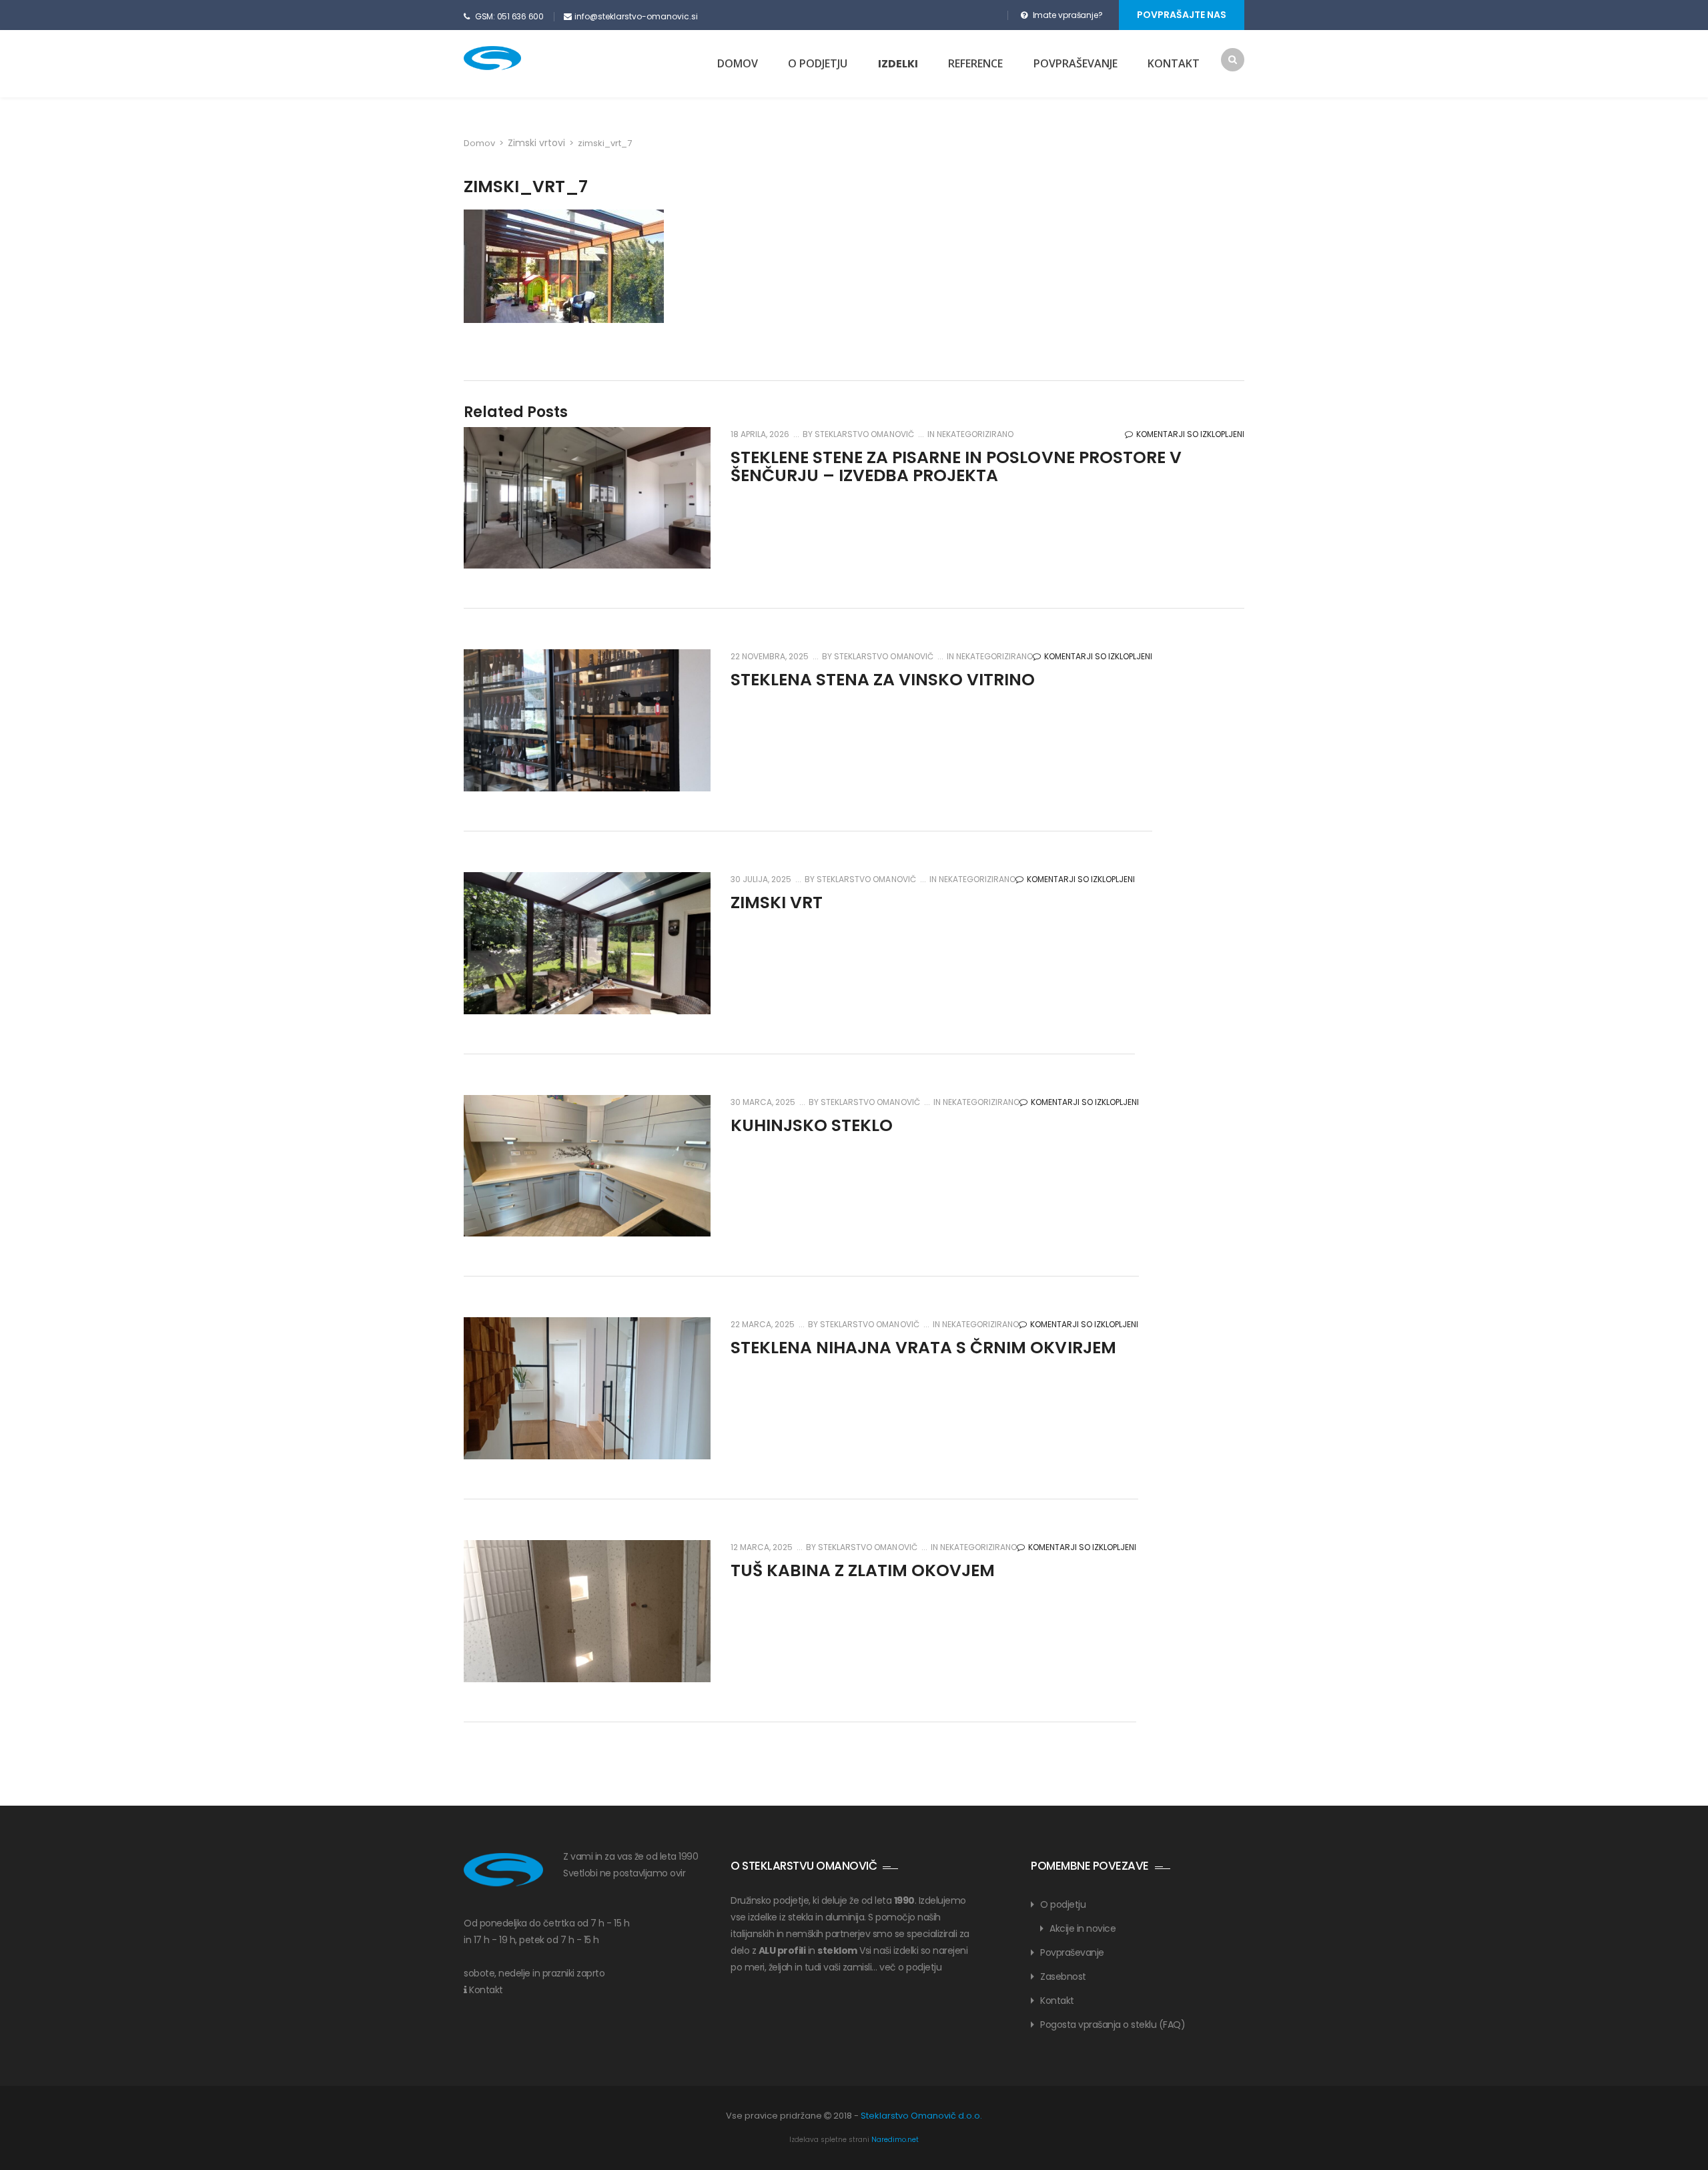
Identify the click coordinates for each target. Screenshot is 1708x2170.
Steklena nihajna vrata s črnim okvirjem (923, 1348)
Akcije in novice (1083, 1928)
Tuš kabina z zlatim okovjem (863, 1570)
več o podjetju (910, 1967)
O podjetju (818, 63)
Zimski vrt (777, 902)
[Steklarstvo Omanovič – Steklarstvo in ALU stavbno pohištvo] (511, 58)
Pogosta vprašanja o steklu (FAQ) (1113, 2025)
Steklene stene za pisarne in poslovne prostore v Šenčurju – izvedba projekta (956, 467)
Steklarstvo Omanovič (863, 434)
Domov (738, 63)
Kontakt (1174, 63)
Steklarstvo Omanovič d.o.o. (921, 2116)
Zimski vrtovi (536, 143)
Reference (975, 63)
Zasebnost (1063, 1976)
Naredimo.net (895, 2140)
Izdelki (898, 64)
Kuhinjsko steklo (812, 1125)
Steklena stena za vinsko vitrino (883, 680)
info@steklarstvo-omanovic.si (636, 16)
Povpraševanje (1076, 63)
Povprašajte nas (1182, 15)
